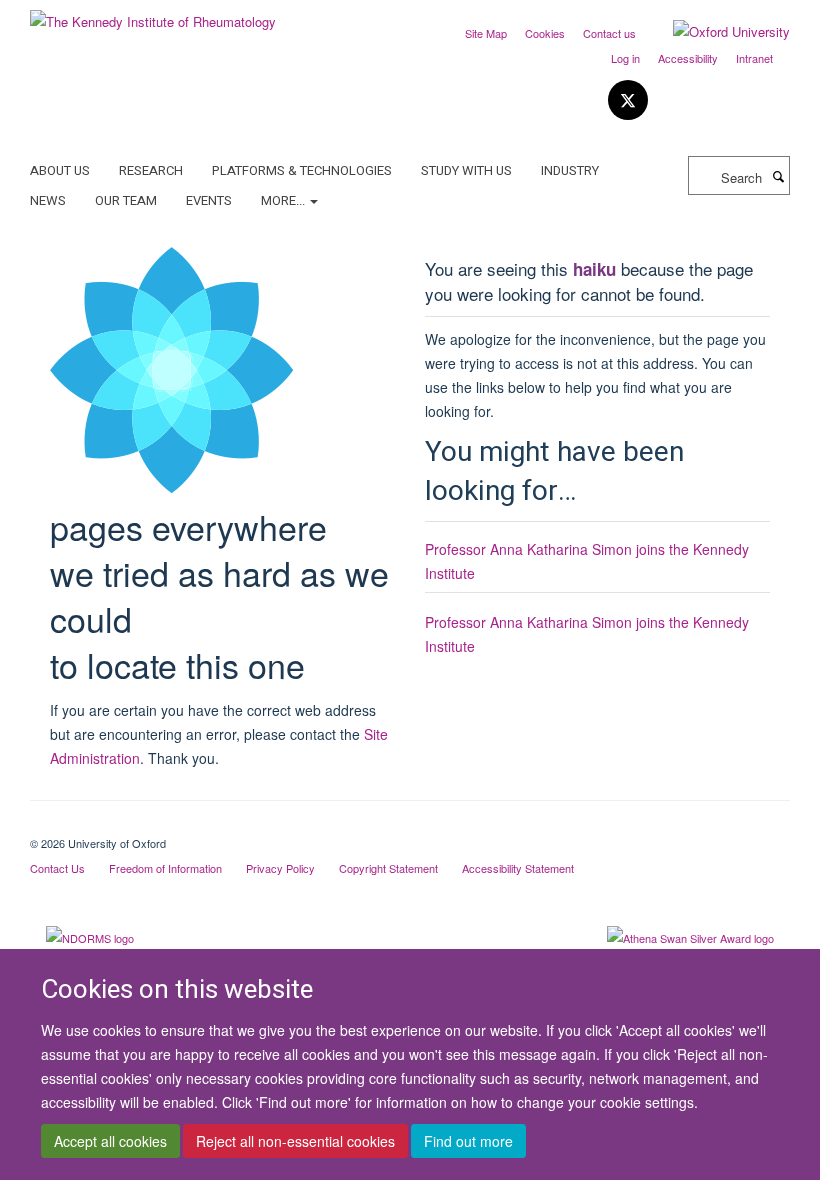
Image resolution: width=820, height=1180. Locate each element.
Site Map (486, 33)
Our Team (126, 200)
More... (284, 200)
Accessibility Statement (518, 868)
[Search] (778, 176)
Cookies (545, 33)
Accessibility (688, 58)
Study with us (466, 170)
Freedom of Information (165, 868)
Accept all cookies (110, 1141)
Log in (625, 58)
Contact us (609, 33)
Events (209, 200)
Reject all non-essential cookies (295, 1141)
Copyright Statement (388, 868)
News (48, 200)
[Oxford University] (716, 32)
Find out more (468, 1141)
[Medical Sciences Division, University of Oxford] (410, 826)
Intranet (754, 58)
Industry (570, 170)
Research (151, 170)
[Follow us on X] (628, 100)
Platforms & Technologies (302, 170)
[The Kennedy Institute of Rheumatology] (153, 14)
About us (60, 170)
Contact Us (57, 868)
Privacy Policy (280, 868)
